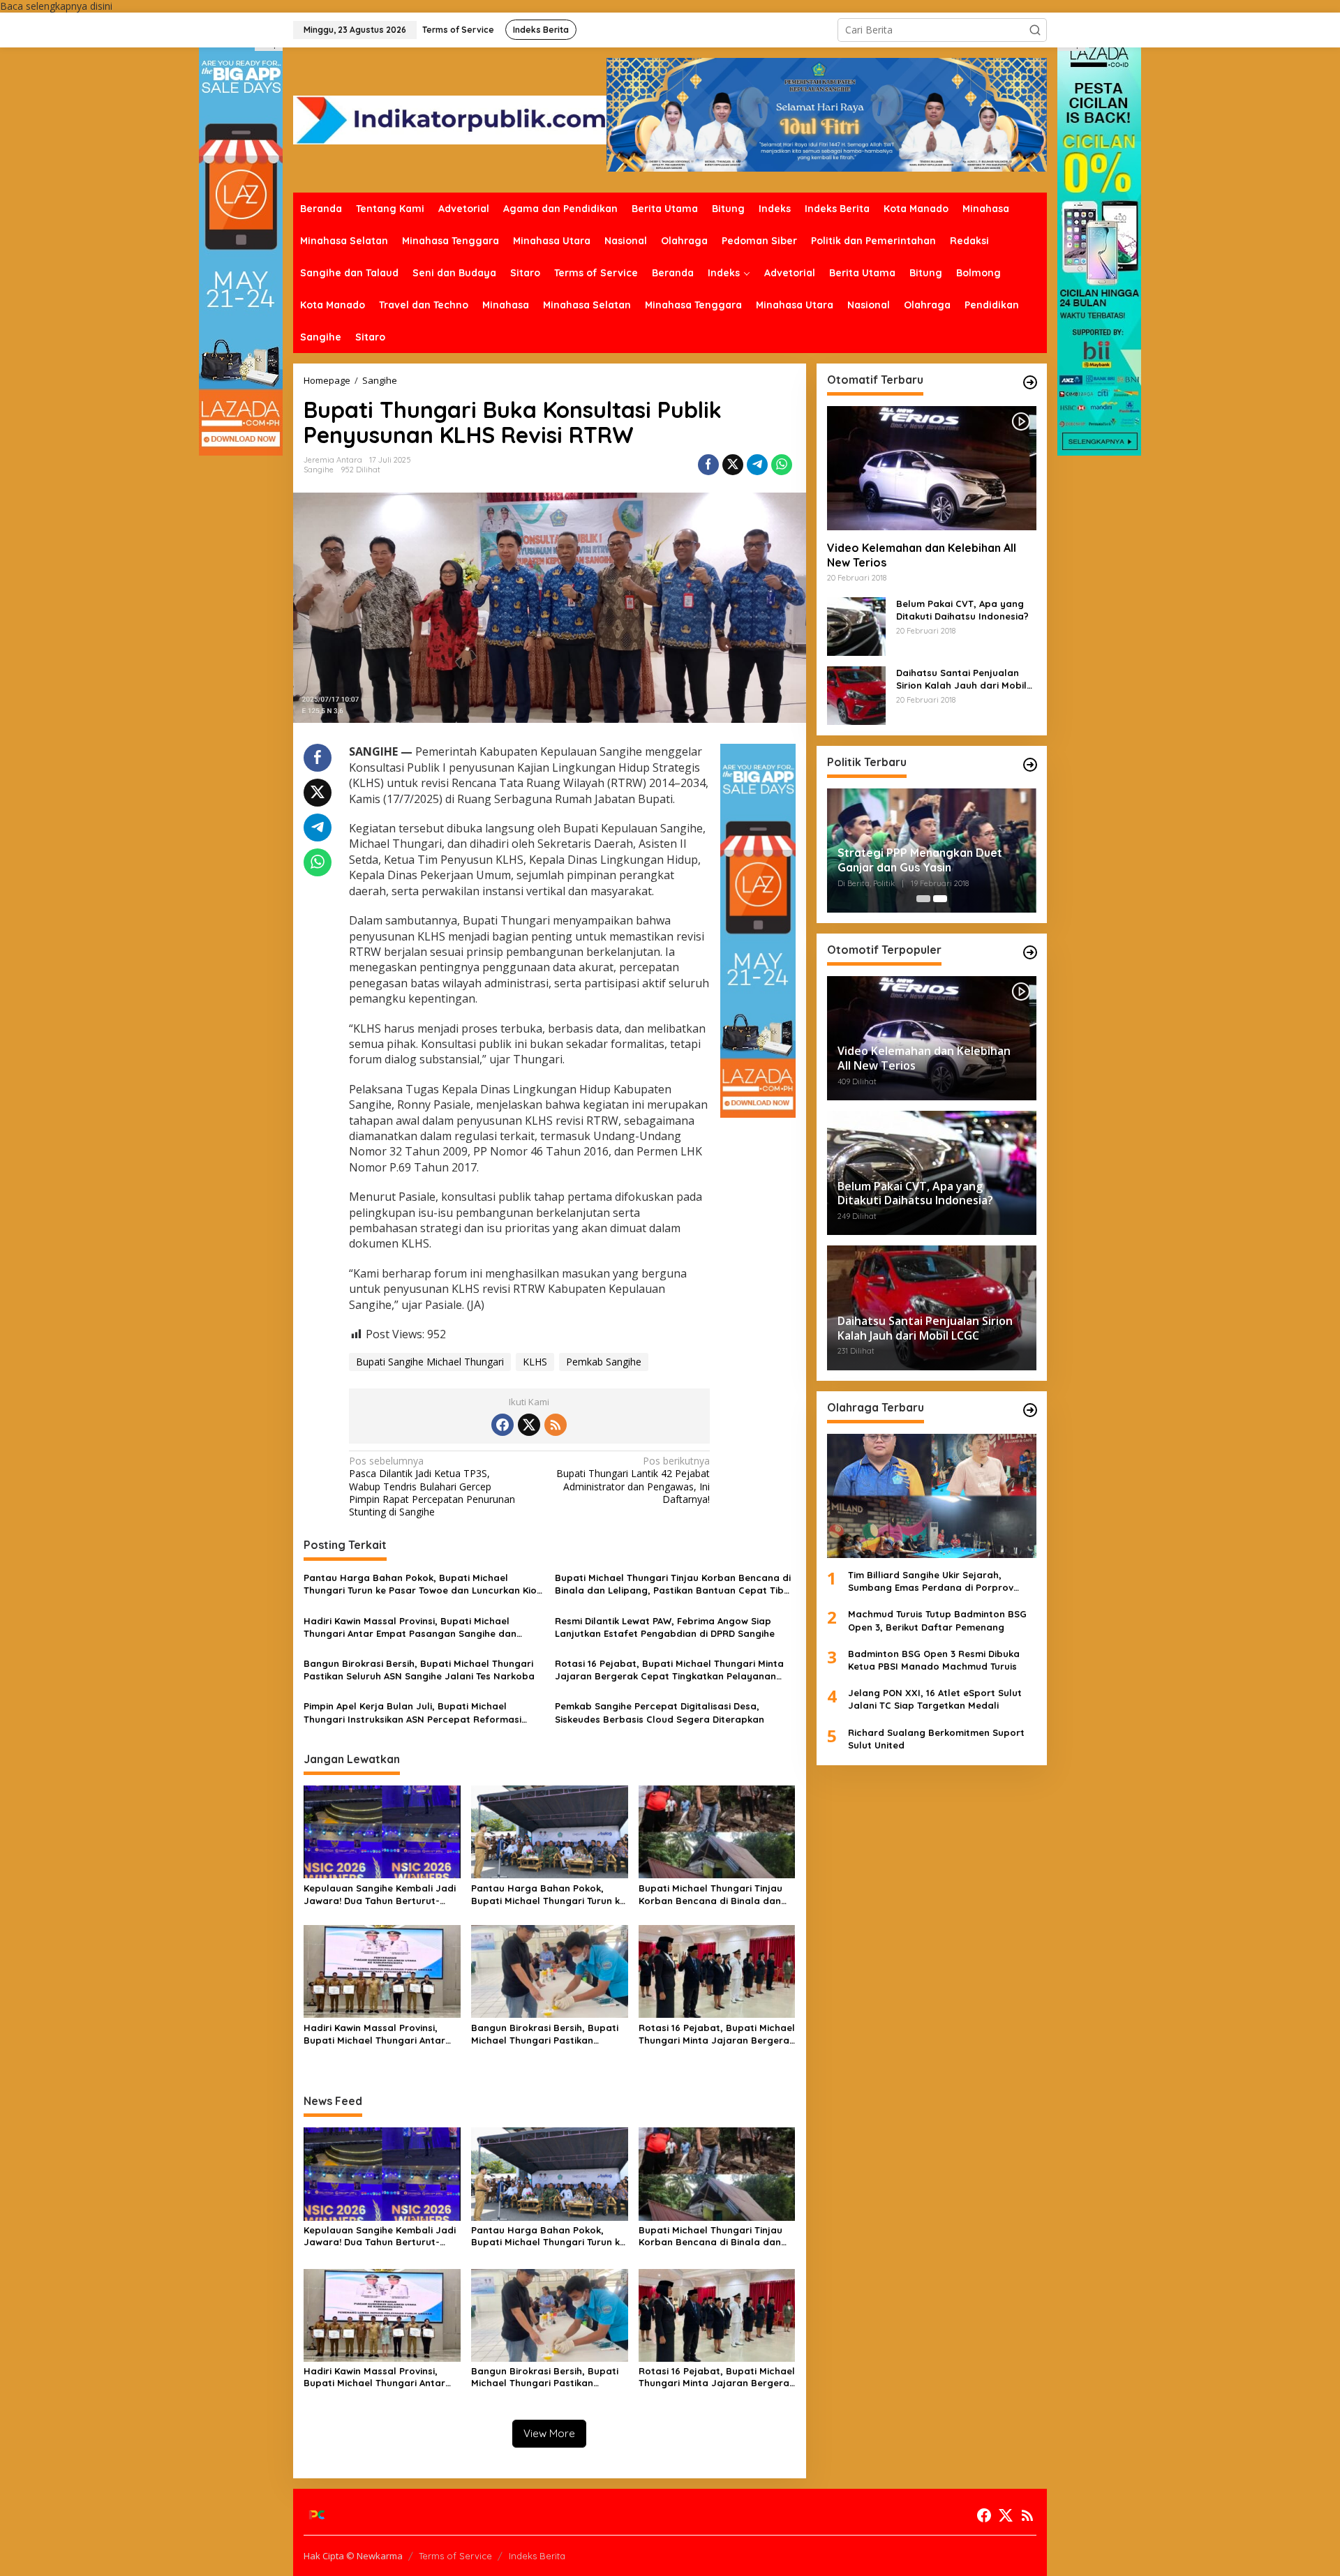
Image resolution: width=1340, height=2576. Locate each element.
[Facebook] (502, 1425)
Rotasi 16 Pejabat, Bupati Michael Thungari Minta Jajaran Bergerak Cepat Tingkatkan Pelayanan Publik (669, 1670)
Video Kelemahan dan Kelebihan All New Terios (922, 555)
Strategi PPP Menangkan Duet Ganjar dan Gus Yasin (920, 860)
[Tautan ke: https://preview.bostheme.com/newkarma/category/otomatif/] (1030, 382)
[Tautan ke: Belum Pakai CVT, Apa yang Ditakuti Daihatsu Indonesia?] (856, 626)
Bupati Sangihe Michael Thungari (430, 1362)
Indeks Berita (537, 2556)
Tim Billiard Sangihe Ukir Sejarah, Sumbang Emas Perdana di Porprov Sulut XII (931, 1581)
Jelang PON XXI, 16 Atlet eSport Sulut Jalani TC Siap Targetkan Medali (935, 1699)
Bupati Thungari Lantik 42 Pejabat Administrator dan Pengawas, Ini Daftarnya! (633, 1480)
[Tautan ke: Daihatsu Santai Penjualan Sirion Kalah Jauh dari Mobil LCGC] (856, 695)
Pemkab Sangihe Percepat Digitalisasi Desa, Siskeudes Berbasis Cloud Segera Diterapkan (660, 1712)
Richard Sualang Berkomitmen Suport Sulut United (936, 1739)
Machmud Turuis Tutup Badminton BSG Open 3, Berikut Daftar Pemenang (937, 1621)
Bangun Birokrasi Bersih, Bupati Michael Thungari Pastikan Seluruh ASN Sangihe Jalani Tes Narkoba (419, 1670)
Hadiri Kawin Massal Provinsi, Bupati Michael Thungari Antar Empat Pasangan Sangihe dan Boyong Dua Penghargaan (410, 1627)
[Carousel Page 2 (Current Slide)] (940, 899)
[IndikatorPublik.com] (450, 119)
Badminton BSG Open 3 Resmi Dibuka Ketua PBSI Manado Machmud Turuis (934, 1660)
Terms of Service (455, 2556)
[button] (1035, 30)
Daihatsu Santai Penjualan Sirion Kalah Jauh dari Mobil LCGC (961, 679)
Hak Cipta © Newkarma (353, 2556)
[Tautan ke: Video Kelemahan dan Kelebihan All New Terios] (932, 468)
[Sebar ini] (708, 465)
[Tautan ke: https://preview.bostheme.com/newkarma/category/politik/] (1030, 765)
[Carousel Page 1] (923, 899)
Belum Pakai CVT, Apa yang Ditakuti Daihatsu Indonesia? (962, 610)
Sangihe (319, 470)
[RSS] (556, 1425)
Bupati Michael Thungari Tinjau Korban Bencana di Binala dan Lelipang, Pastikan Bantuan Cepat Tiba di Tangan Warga (673, 1584)
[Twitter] (529, 1425)
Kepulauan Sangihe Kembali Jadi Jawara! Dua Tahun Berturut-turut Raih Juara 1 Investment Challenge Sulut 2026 (380, 1895)
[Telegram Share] (757, 465)
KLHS (535, 1362)
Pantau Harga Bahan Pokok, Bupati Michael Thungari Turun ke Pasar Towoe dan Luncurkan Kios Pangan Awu (423, 1584)
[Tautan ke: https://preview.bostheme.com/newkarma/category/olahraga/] (1030, 1410)
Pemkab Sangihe (604, 1362)
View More (549, 2433)
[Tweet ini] (733, 465)
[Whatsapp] (782, 465)
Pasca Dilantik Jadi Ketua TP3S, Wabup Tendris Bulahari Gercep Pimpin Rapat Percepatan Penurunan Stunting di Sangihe (432, 1487)
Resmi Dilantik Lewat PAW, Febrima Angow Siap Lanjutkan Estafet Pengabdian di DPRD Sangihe (665, 1627)
